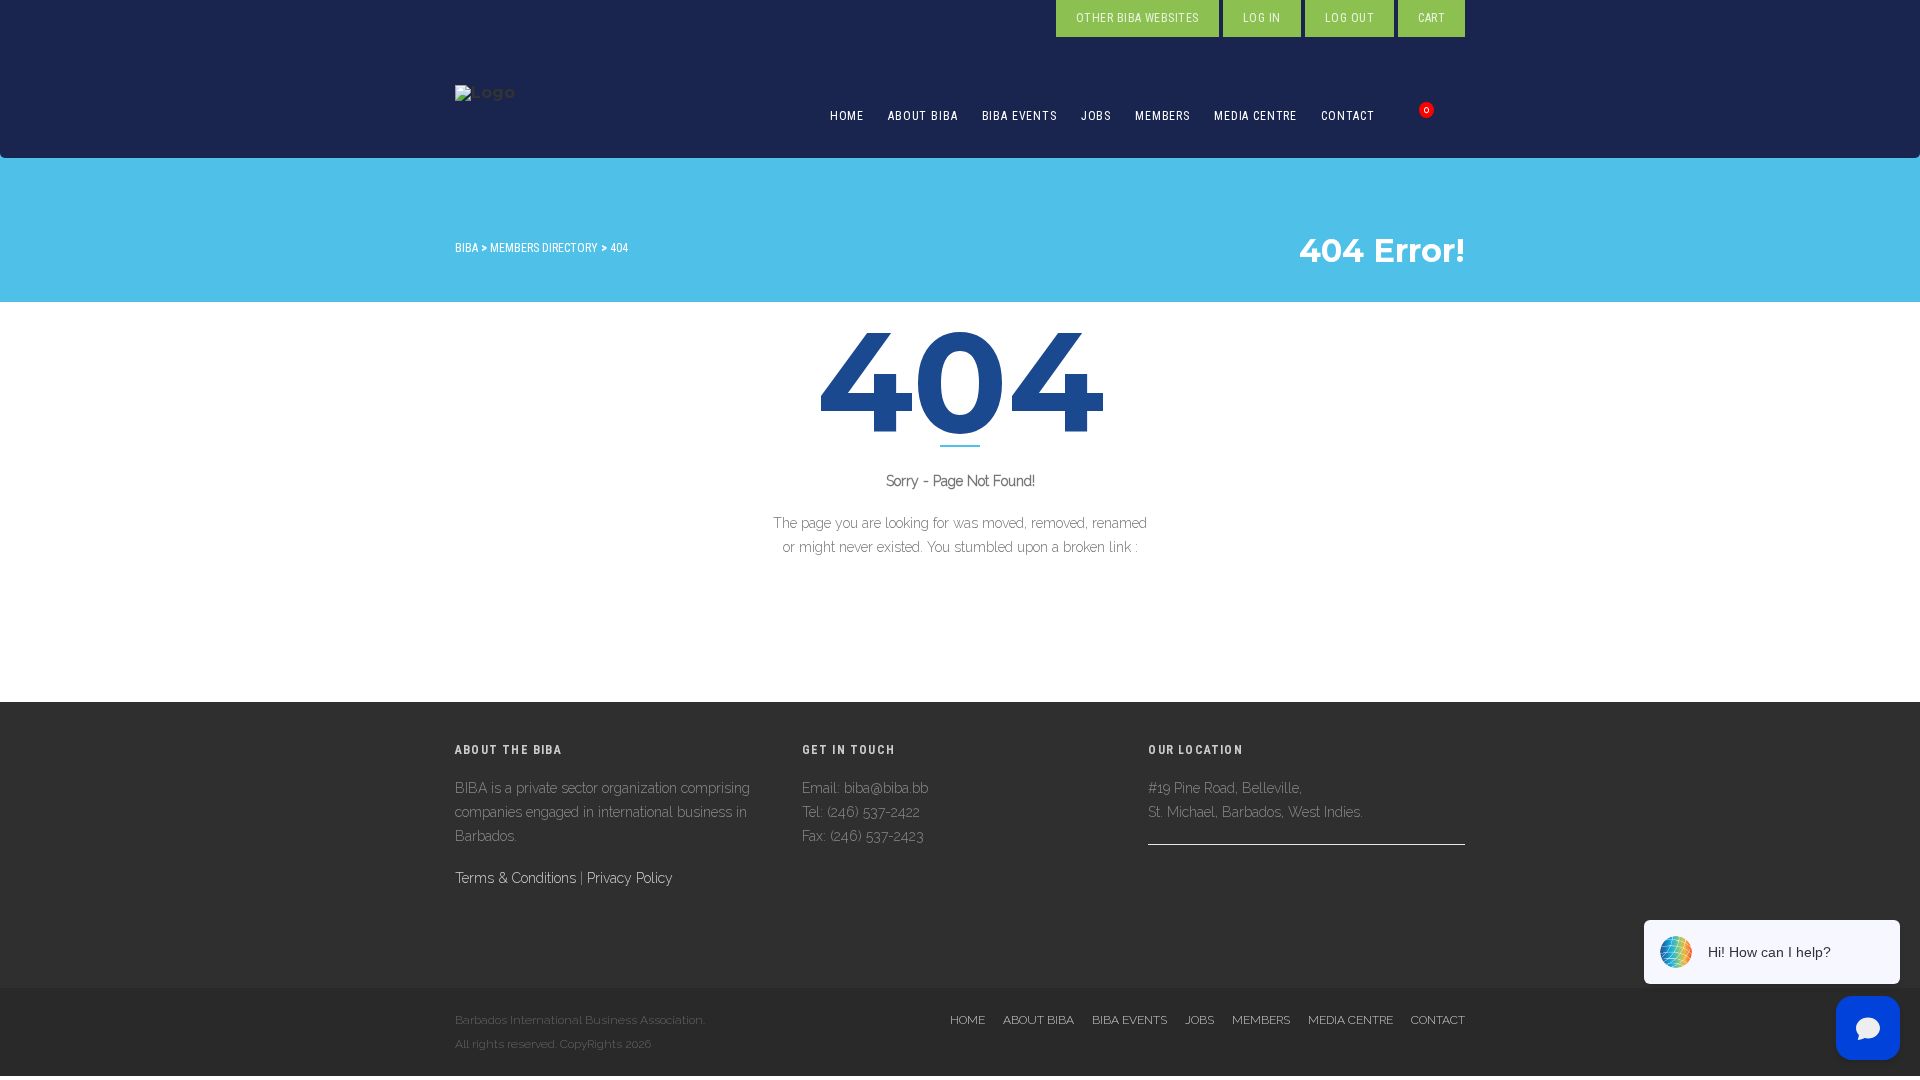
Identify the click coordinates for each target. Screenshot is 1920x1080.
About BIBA (922, 116)
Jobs (1096, 116)
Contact (1348, 116)
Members (1162, 116)
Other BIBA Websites (1137, 18)
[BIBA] (485, 116)
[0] (1405, 116)
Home (847, 116)
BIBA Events (1019, 116)
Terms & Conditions (515, 878)
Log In (1262, 18)
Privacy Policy (630, 878)
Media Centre (1255, 116)
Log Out (1349, 18)
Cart (1431, 18)
